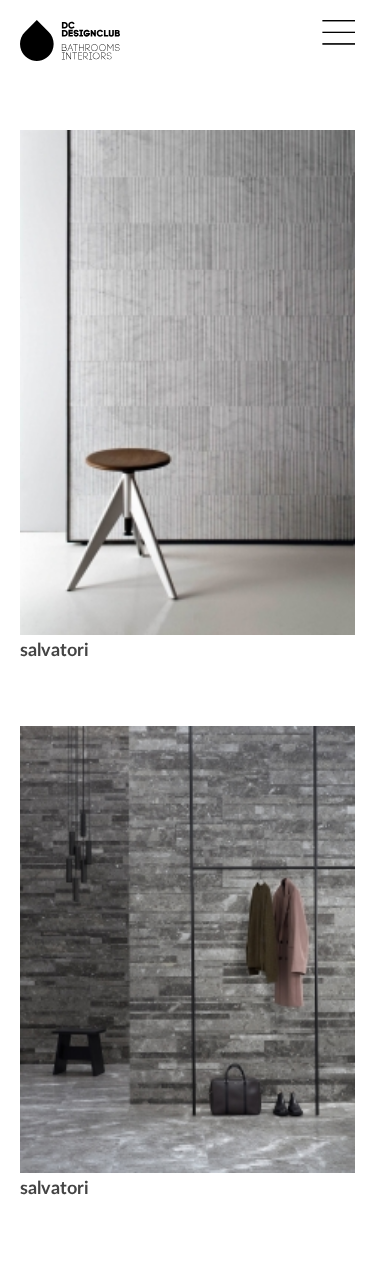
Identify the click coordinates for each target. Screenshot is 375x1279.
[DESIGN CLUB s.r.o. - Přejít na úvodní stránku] (70, 65)
